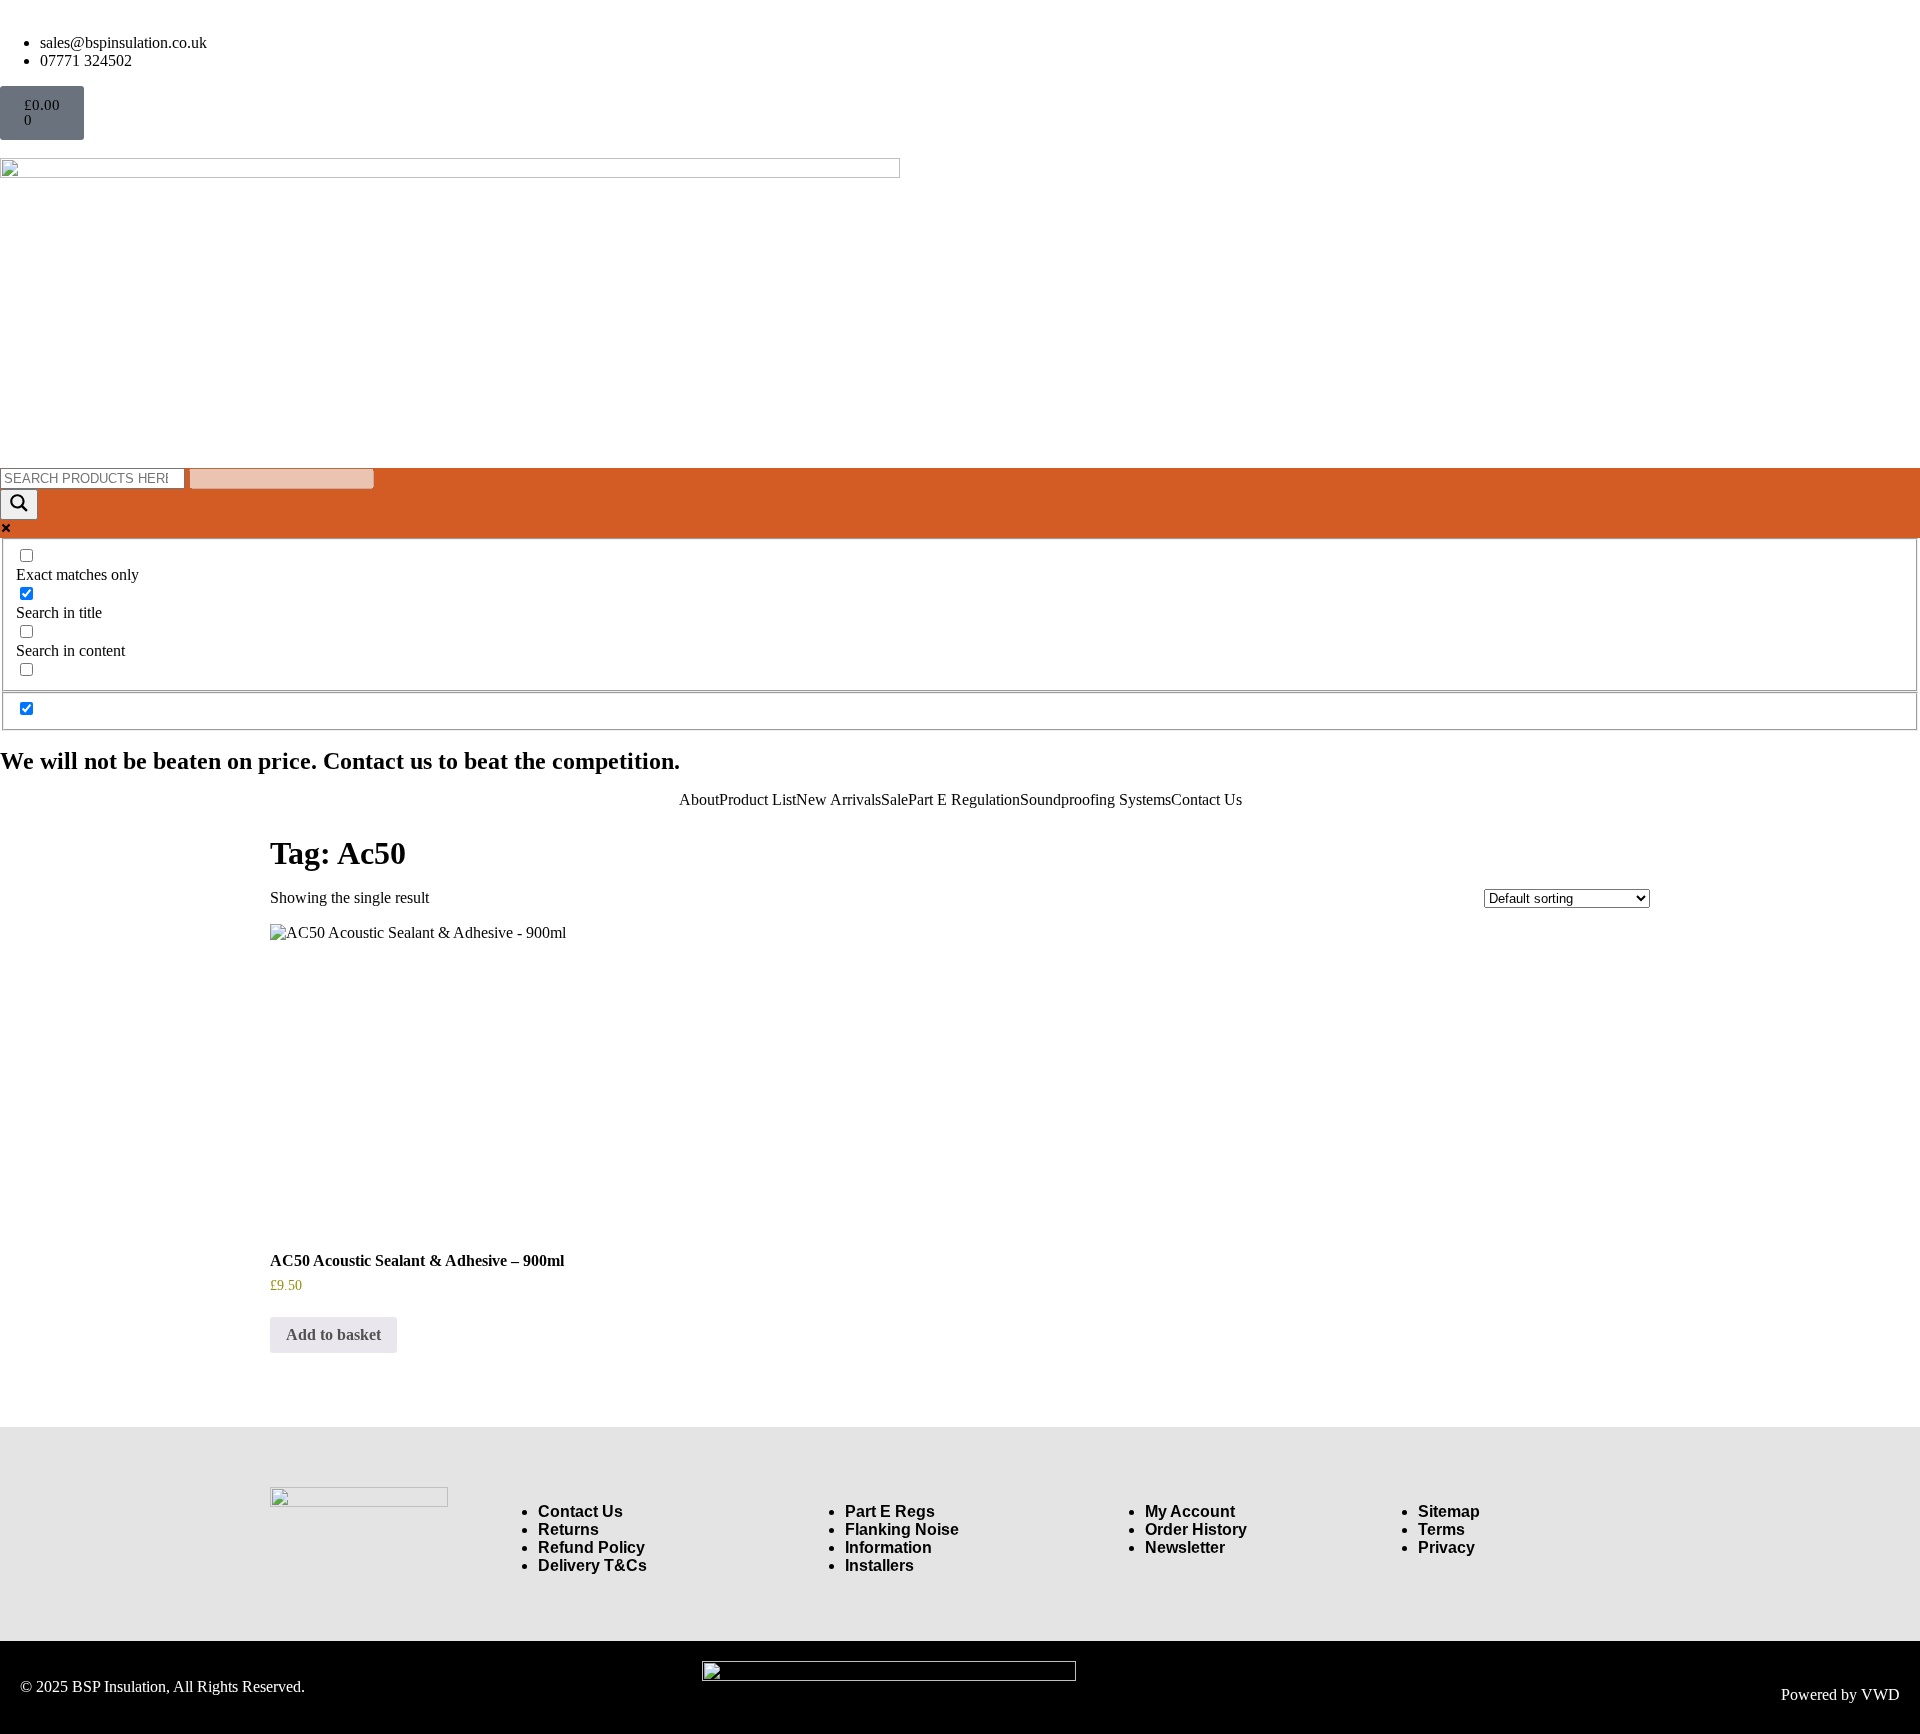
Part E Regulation (964, 799)
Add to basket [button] (333, 1334)
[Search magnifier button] (19, 504)
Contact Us (1206, 799)
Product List (757, 799)
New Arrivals (838, 799)
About (699, 799)
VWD (1880, 1694)
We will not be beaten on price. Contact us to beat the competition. (340, 761)
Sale (894, 799)
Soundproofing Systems (1095, 799)
